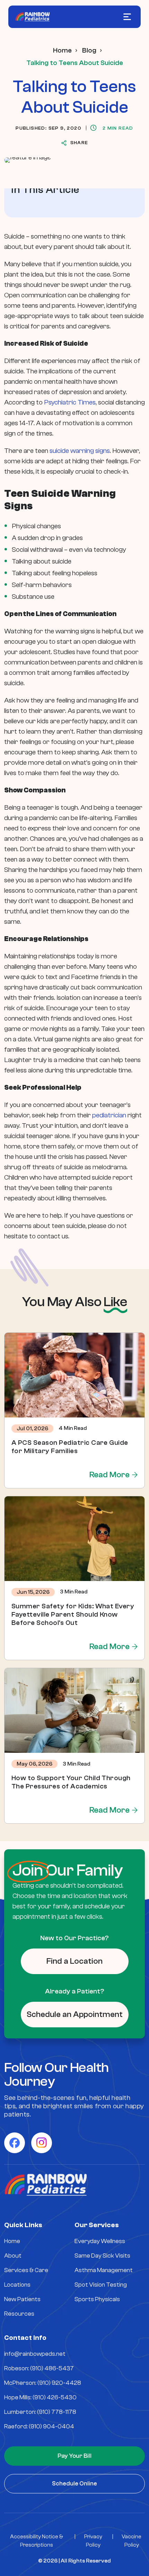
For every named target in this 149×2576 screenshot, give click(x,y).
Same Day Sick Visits (102, 2256)
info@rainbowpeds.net (35, 2354)
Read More (109, 1475)
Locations (17, 2285)
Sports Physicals (97, 2299)
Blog (89, 50)
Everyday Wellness (100, 2241)
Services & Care (26, 2270)
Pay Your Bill (74, 2456)
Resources (19, 2314)
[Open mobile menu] (127, 17)
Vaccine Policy (132, 2541)
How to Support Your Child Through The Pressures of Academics (71, 1782)
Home (62, 50)
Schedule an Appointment (75, 2014)
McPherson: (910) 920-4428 (43, 2383)
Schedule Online (74, 2484)
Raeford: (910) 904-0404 (39, 2426)
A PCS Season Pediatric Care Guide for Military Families (70, 1447)
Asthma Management (104, 2270)
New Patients (22, 2299)
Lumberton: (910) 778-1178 (40, 2412)
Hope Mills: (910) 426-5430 (40, 2397)
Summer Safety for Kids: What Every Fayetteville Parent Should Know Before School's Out (73, 1614)
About (13, 2256)
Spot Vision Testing (101, 2285)
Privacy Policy (93, 2541)
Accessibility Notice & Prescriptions (37, 2541)
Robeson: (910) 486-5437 (39, 2368)
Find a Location (74, 1961)
